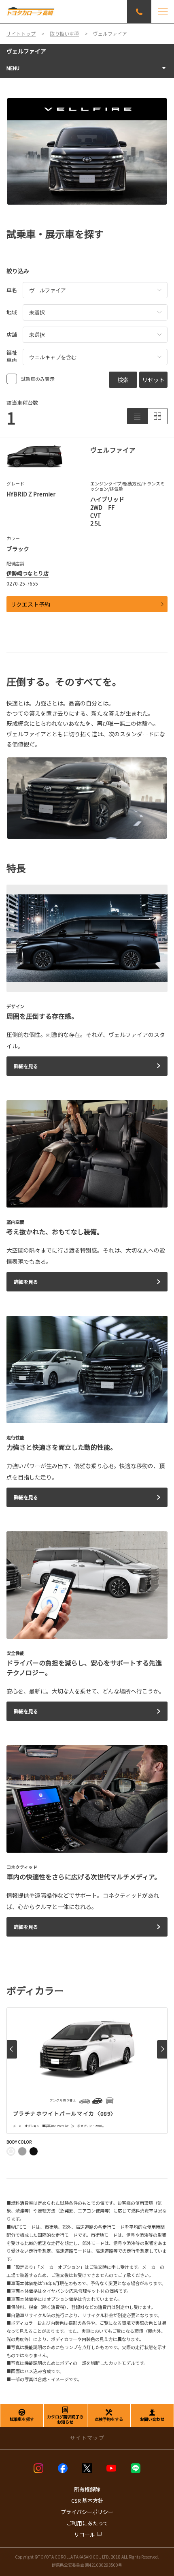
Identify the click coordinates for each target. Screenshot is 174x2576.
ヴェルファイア (26, 51)
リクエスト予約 (30, 604)
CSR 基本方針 (87, 2500)
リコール (85, 2534)
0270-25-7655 (22, 583)
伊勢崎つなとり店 (28, 573)
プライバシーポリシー (87, 2512)
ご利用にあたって (87, 2523)
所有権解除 (87, 2489)
